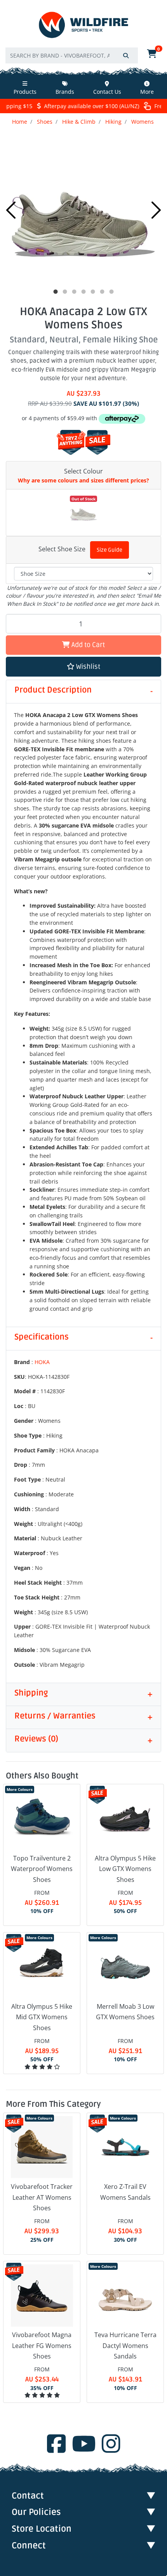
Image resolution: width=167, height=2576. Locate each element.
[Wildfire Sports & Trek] (83, 25)
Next (156, 210)
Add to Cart (87, 645)
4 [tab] (83, 292)
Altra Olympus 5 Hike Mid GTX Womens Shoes (42, 2017)
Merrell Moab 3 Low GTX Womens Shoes (125, 2012)
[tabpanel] (83, 208)
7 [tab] (111, 292)
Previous (11, 210)
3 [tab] (74, 292)
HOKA (42, 1362)
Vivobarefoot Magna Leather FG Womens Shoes (42, 2345)
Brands (65, 92)
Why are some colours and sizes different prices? (83, 480)
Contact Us (107, 92)
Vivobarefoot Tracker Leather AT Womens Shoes (42, 2197)
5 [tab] (93, 292)
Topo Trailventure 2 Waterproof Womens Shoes (42, 1869)
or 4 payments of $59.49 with (60, 418)
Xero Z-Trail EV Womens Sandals (125, 2192)
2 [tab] (65, 292)
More (147, 92)
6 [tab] (102, 292)
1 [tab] (56, 292)
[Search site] (126, 55)
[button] (83, 667)
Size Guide (110, 550)
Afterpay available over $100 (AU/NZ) (88, 106)
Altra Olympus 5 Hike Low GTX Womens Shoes (125, 1869)
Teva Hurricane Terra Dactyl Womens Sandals (125, 2345)
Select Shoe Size (62, 549)
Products (25, 92)
